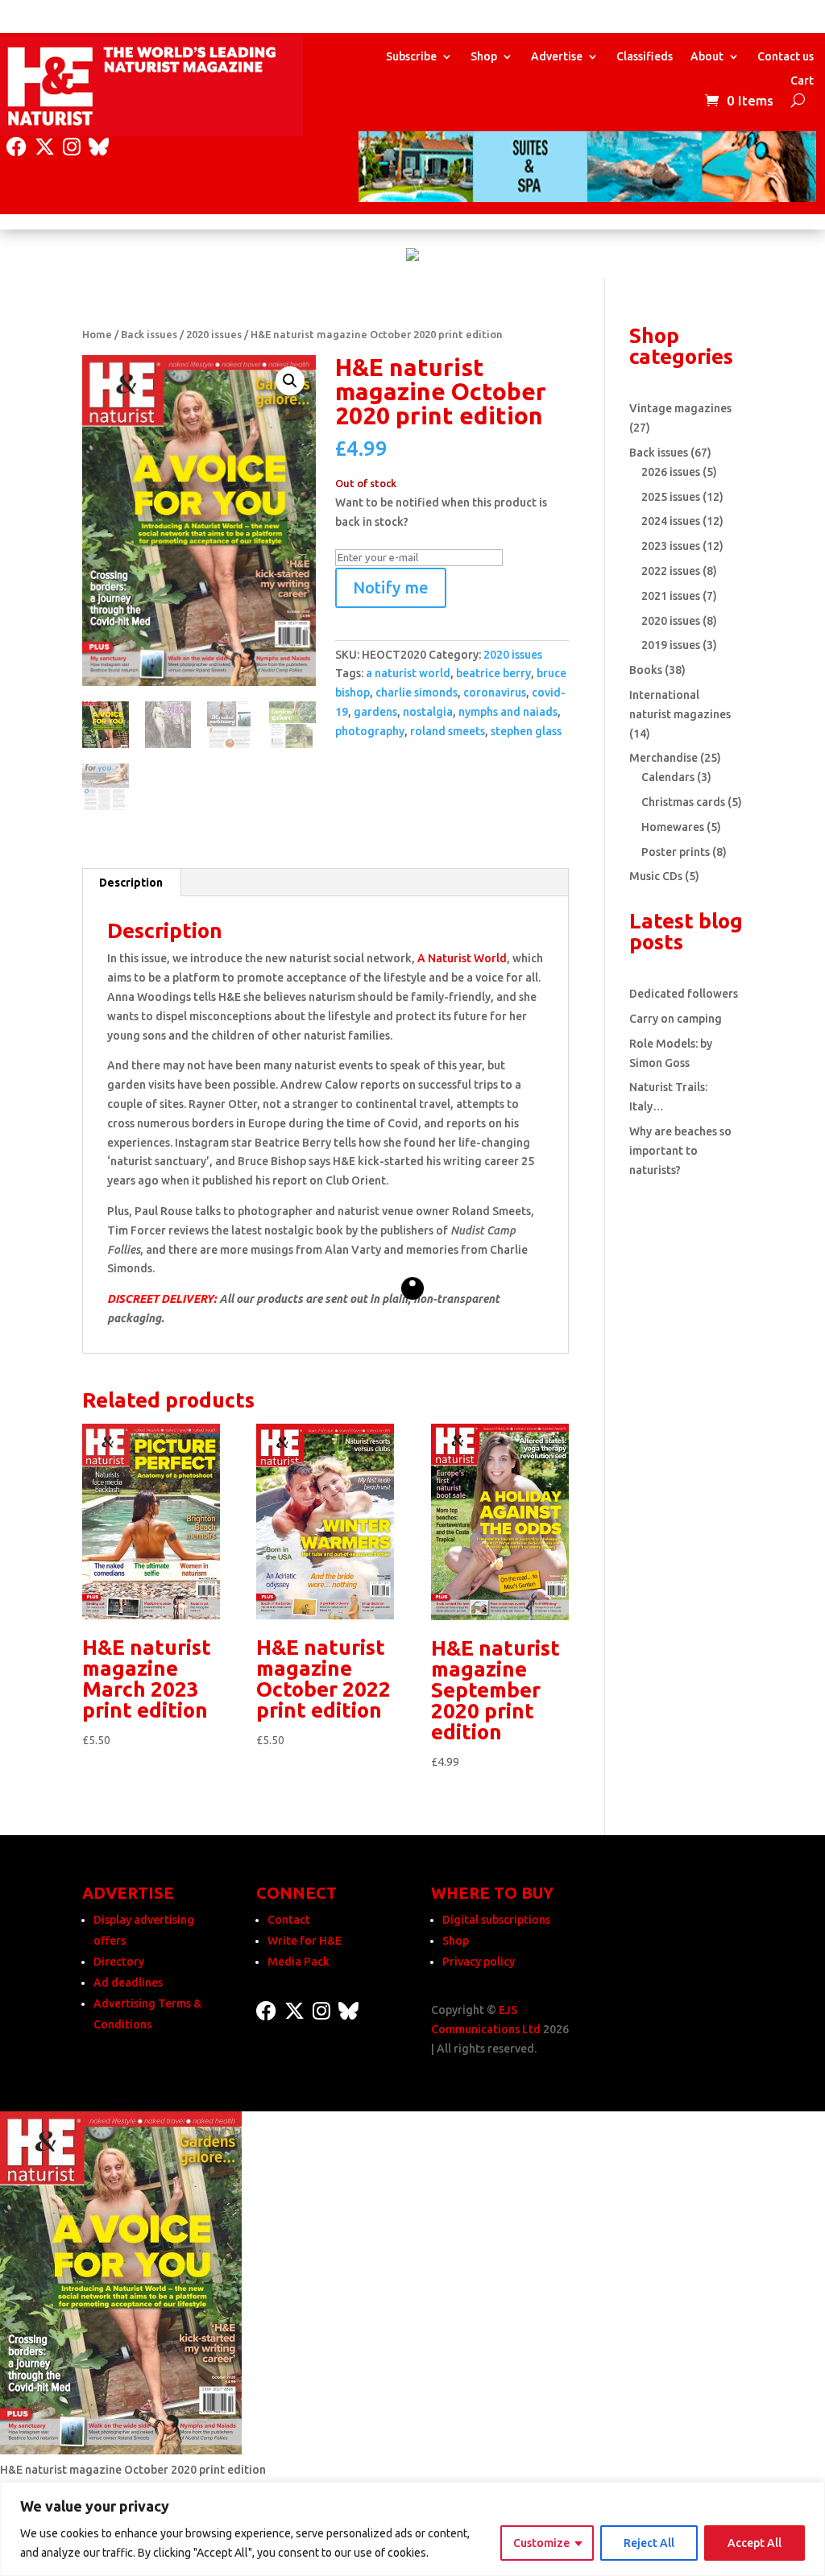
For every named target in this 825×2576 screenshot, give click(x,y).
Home (97, 334)
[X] (45, 147)
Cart (802, 81)
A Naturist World (462, 958)
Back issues (149, 334)
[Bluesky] (99, 147)
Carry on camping (676, 1019)
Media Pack (298, 1962)
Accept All (755, 2543)
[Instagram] (72, 147)
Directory (119, 1962)
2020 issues (214, 334)
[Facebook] (17, 147)
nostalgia (428, 712)
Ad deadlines (128, 1983)
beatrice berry (493, 673)
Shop (484, 57)
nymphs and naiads (508, 712)
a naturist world (408, 673)
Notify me (391, 587)
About (707, 57)
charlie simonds (417, 693)
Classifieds (645, 57)
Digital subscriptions (496, 1920)
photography (370, 731)
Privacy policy (479, 1962)
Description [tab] (131, 883)
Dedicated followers (684, 994)
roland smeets (448, 731)
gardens (375, 712)
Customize (541, 2543)
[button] (290, 381)
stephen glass (526, 731)
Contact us (786, 57)
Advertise (557, 57)
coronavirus (495, 693)
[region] (412, 2529)
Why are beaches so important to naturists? (680, 1151)
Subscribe (411, 57)
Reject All (649, 2543)
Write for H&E (305, 1941)
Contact (289, 1920)
